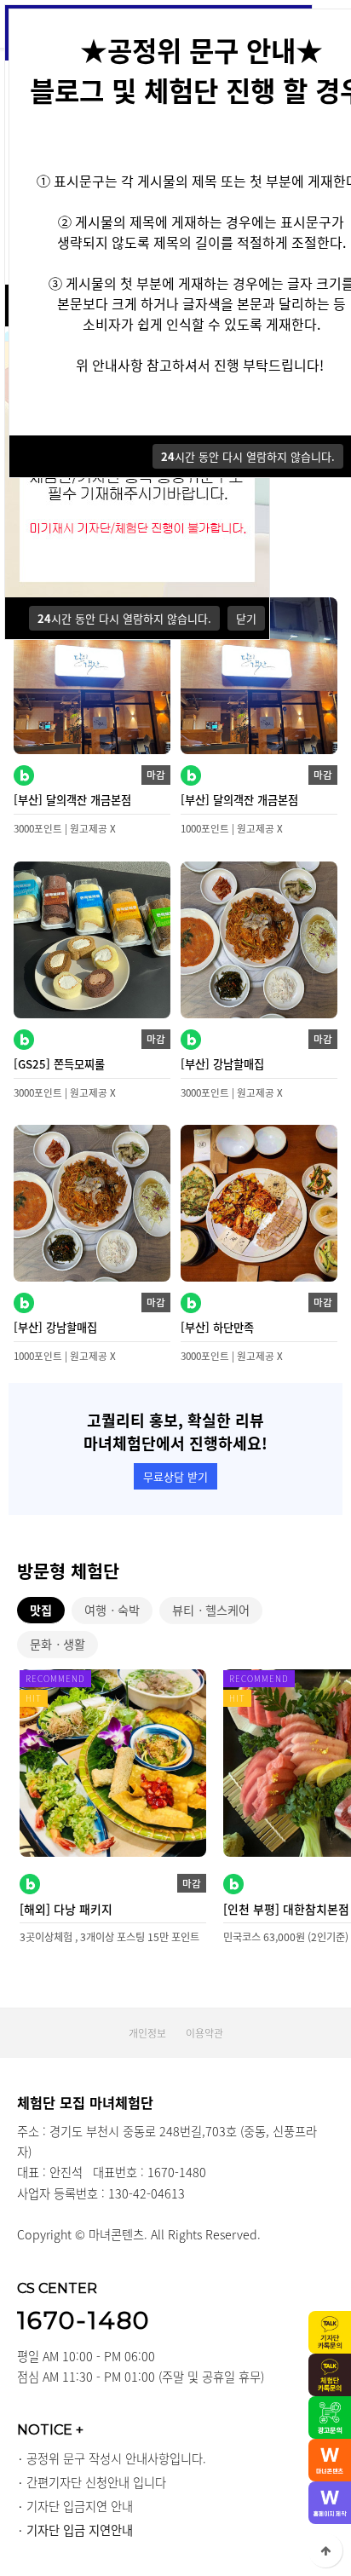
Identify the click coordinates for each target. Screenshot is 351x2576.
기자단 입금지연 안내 (80, 2506)
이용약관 (204, 2033)
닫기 (246, 618)
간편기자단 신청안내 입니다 (96, 2482)
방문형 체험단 (68, 1571)
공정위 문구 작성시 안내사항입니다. (116, 2458)
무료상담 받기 (175, 1476)
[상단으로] (325, 2550)
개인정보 (147, 2033)
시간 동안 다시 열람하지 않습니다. (124, 618)
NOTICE (50, 2429)
